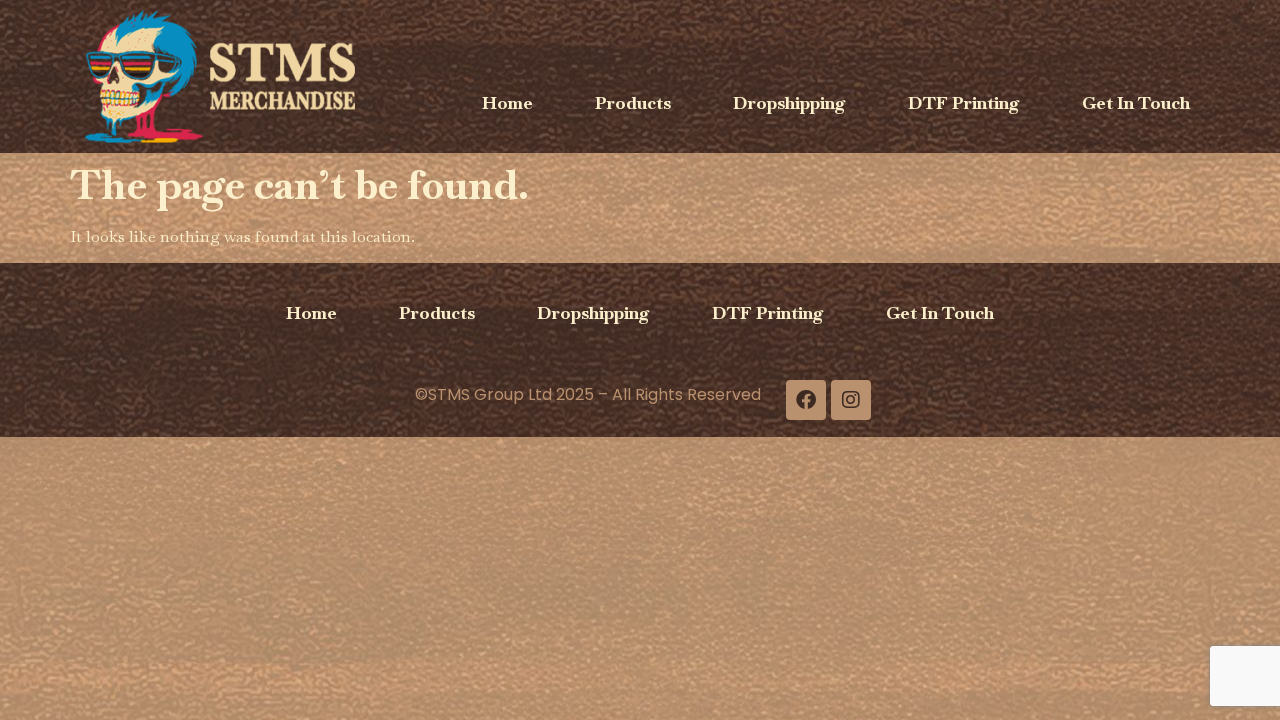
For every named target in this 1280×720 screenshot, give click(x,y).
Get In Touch (1136, 102)
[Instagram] (851, 400)
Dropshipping (789, 102)
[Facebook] (806, 400)
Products (633, 102)
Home (507, 102)
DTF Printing (964, 102)
